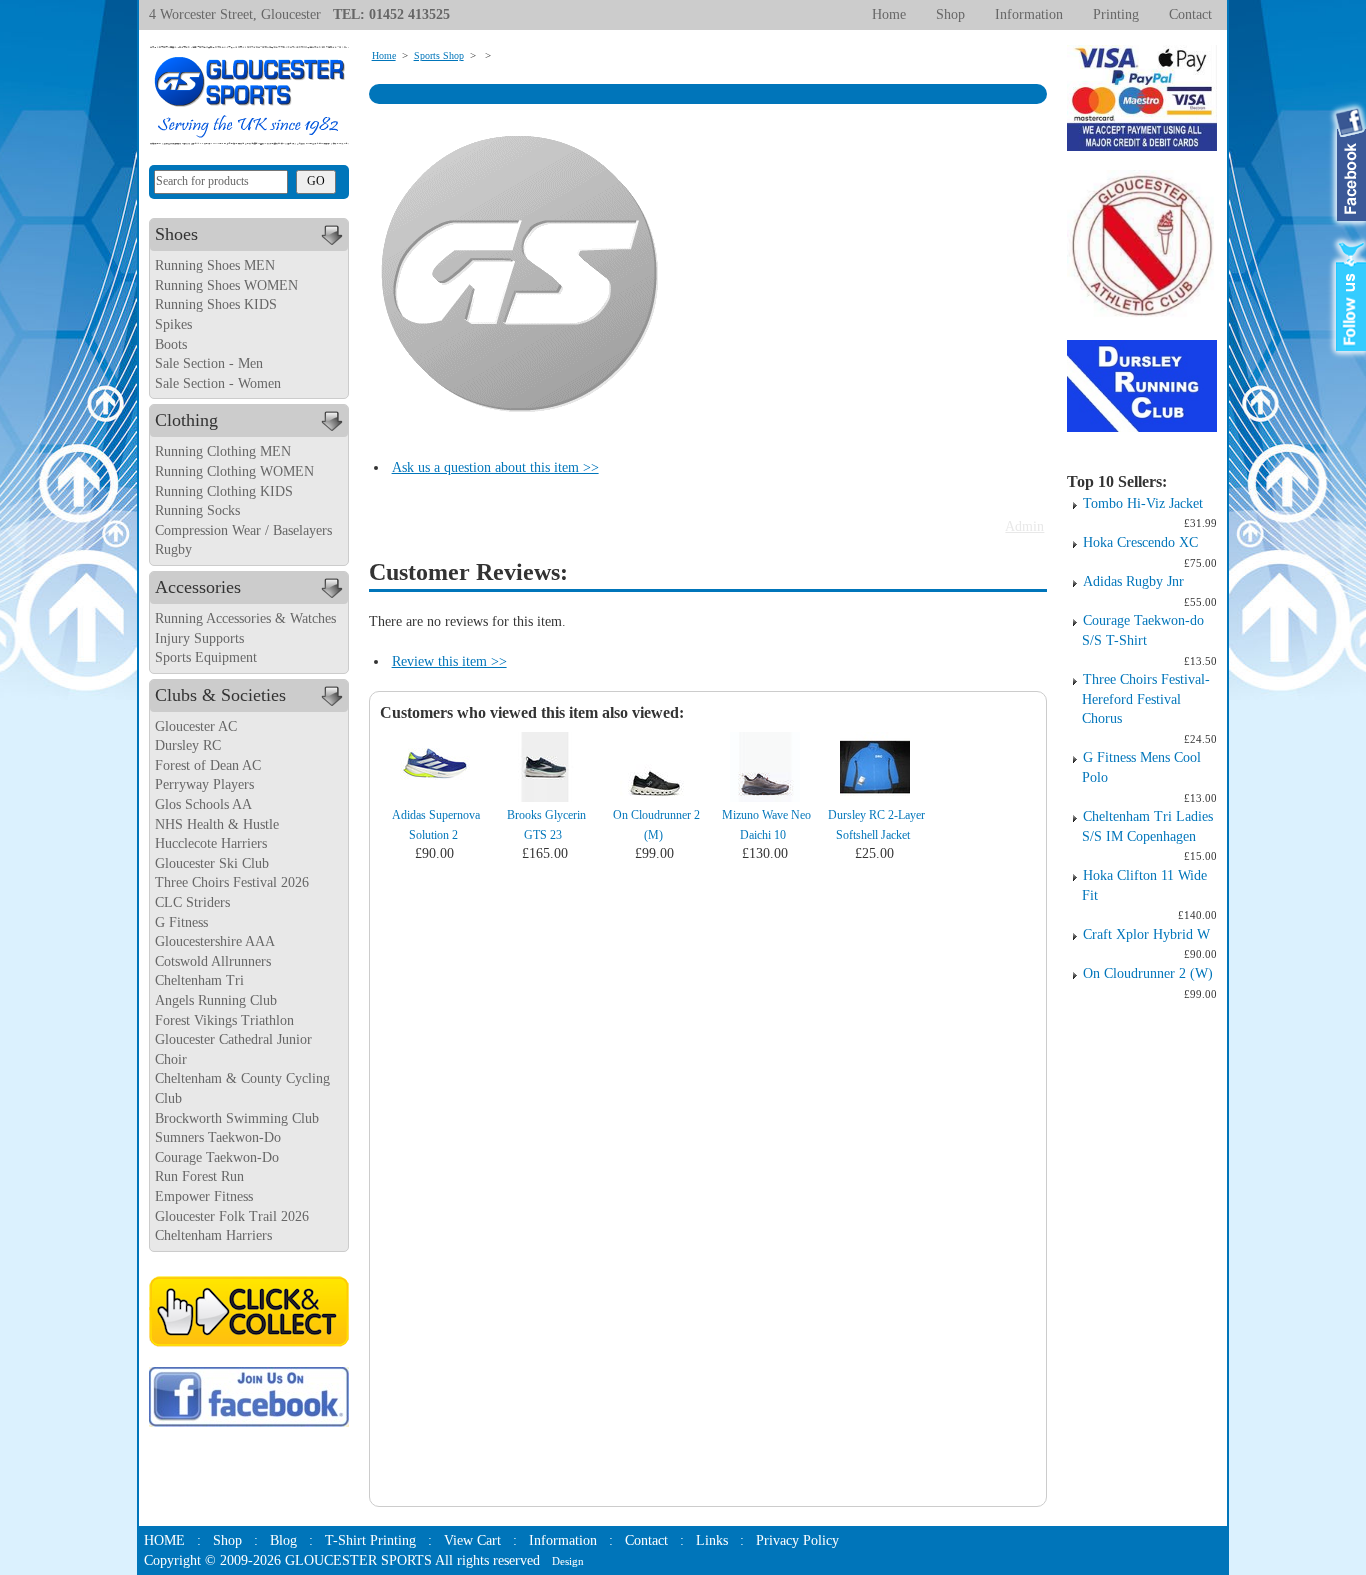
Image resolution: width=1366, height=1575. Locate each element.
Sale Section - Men (209, 363)
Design (568, 1561)
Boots (171, 344)
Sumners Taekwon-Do (218, 1137)
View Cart (472, 1540)
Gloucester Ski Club (212, 863)
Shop (950, 14)
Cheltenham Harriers (213, 1235)
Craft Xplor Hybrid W (1146, 934)
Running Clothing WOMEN (234, 471)
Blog (283, 1540)
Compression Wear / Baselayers (243, 530)
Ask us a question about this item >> (495, 467)
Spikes (173, 324)
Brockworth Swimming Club (237, 1118)
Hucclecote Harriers (211, 843)
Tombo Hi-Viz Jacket (1143, 503)
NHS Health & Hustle (217, 824)
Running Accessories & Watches (245, 618)
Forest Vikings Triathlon (224, 1020)
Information (1029, 14)
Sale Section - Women (218, 383)
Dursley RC (188, 745)
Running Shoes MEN (215, 265)
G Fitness (181, 922)
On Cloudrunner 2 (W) (1148, 973)
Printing (1116, 14)
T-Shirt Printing (370, 1540)
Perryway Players (204, 784)
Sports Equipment (206, 657)
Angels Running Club (216, 1000)
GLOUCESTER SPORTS (358, 1560)
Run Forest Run (199, 1176)
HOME (164, 1540)
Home (889, 14)
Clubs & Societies (220, 695)
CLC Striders (192, 902)
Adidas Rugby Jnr (1133, 581)
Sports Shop (439, 55)
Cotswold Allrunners (213, 961)
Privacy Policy (797, 1540)
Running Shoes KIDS (216, 304)
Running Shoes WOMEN (226, 285)
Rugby (173, 549)
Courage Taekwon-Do (217, 1157)
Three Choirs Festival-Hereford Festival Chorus (1146, 699)
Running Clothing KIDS (224, 491)
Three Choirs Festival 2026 (232, 882)
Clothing (186, 420)
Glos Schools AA (203, 804)
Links (712, 1540)
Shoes (176, 234)
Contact (1190, 14)
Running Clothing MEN (223, 451)
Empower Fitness (204, 1196)
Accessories (198, 587)
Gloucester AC (196, 726)
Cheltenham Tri (199, 980)
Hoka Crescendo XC (1140, 542)
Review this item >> (449, 661)
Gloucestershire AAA (215, 941)
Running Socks (197, 510)
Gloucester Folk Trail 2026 (232, 1216)
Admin (1024, 526)
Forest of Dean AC (208, 765)
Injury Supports (199, 638)
